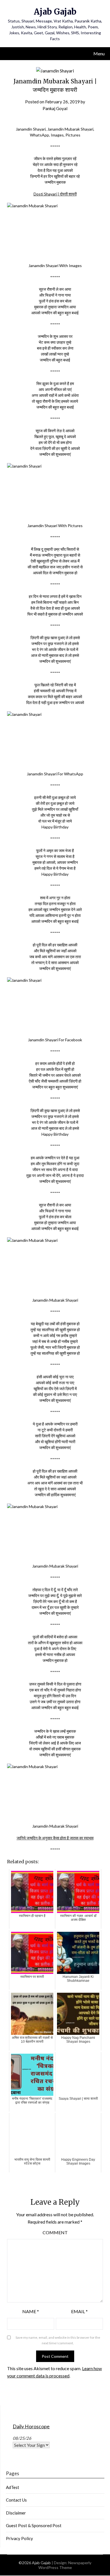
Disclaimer (16, 2513)
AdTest (13, 2487)
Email (79, 2311)
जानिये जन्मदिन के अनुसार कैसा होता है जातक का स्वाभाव (55, 1838)
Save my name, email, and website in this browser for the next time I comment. (58, 2340)
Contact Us (16, 2500)
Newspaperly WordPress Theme (65, 2565)
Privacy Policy (19, 2538)
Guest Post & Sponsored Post (34, 2525)
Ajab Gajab (55, 12)
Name (31, 2311)
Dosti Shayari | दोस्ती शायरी (55, 194)
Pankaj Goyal (55, 108)
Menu (99, 53)
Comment (55, 2232)
